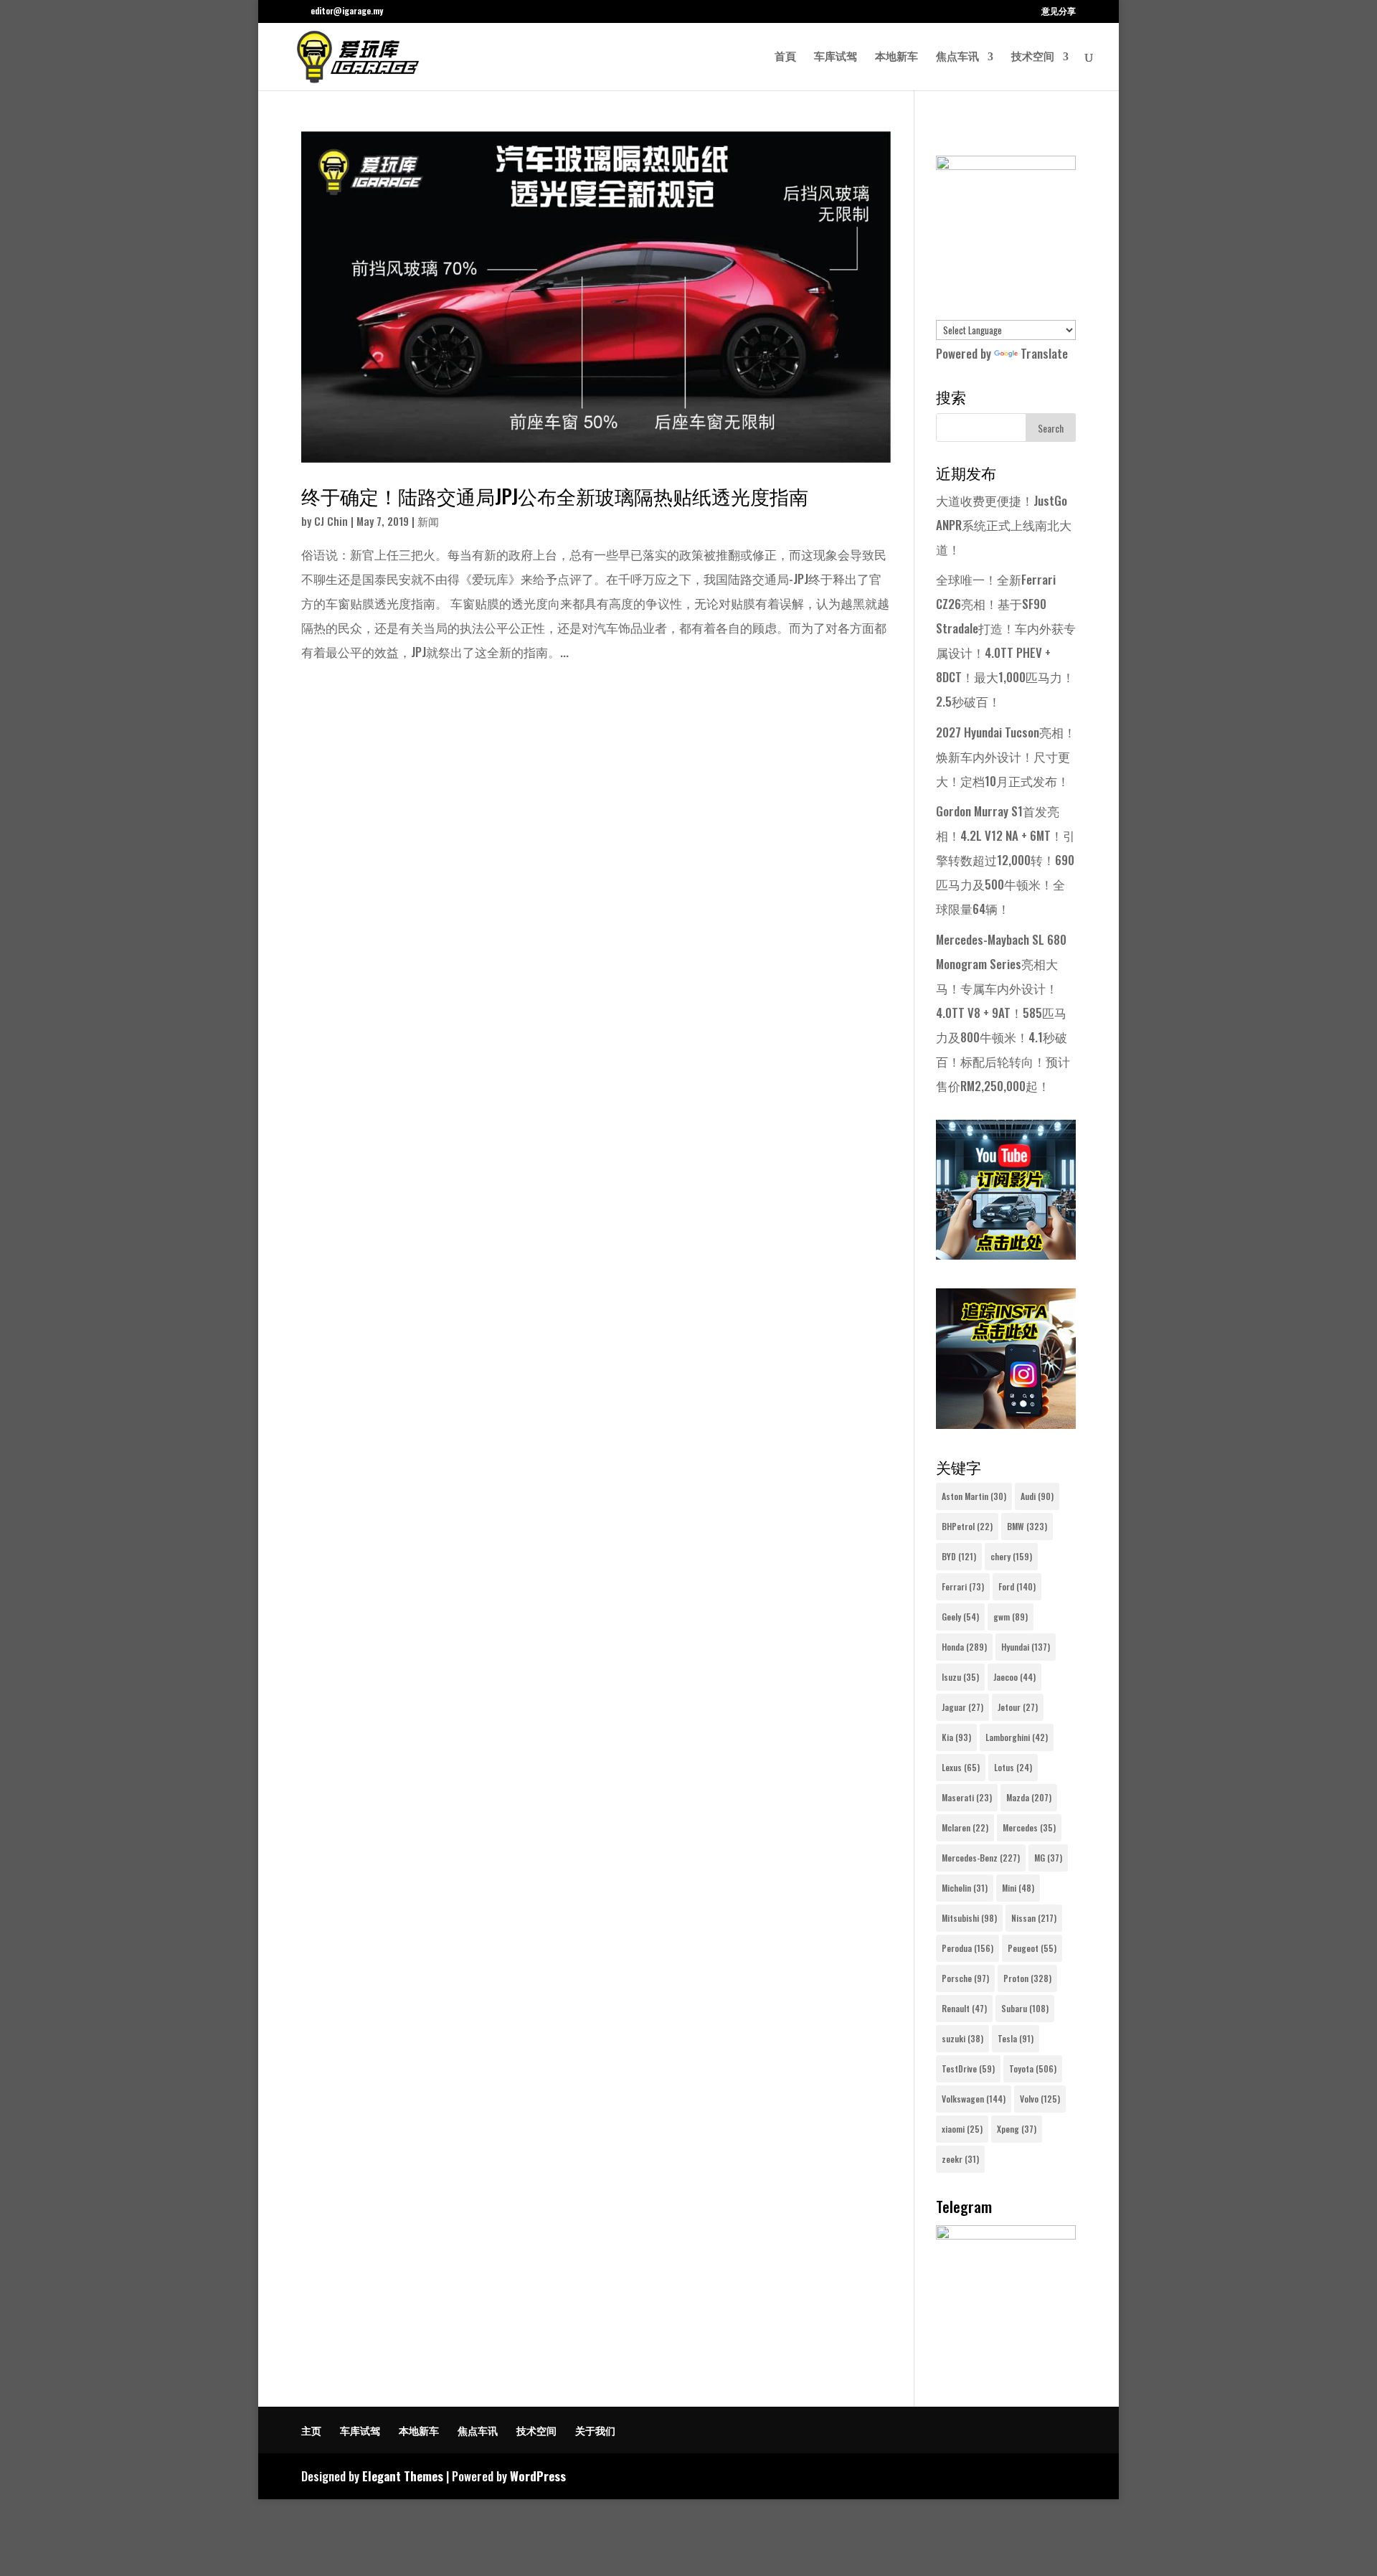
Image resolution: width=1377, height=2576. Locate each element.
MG (1048, 1858)
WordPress (538, 2476)
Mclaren (965, 1827)
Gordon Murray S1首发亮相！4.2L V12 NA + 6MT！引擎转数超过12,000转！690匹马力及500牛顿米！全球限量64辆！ (1005, 860)
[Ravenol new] (1006, 165)
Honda (964, 1647)
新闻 (428, 521)
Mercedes (1029, 1827)
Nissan (1034, 1918)
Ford (1017, 1586)
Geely (960, 1617)
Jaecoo (1014, 1677)
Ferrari (963, 1586)
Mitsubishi (969, 1918)
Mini (1018, 1888)
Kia (956, 1737)
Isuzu (960, 1677)
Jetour (1018, 1707)
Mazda (1029, 1797)
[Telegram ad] (1006, 2234)
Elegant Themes (403, 2476)
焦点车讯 (957, 57)
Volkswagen (974, 2099)
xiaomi (962, 2129)
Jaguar (962, 1707)
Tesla (1016, 2038)
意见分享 (1059, 11)
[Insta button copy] (1006, 1424)
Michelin (965, 1888)
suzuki (962, 2038)
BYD (959, 1556)
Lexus (961, 1767)
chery (1011, 1556)
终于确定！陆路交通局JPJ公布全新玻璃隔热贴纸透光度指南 (555, 496)
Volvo (1040, 2099)
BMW (1027, 1526)
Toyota (1033, 2068)
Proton (1027, 1978)
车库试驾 (836, 57)
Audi (1037, 1496)
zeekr (960, 2159)
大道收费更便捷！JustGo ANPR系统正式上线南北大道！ (1004, 525)
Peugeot (1032, 1948)
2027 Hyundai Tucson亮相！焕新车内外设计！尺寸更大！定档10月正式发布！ (1006, 756)
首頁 (785, 57)
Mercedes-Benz (981, 1858)
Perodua (967, 1948)
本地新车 (896, 57)
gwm (1011, 1617)
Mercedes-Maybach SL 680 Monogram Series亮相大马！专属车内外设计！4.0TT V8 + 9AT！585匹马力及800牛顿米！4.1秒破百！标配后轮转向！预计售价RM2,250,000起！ (1003, 1013)
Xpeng (1017, 2129)
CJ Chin (331, 521)
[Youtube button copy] (1006, 1254)
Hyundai (1026, 1647)
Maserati (967, 1797)
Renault (964, 2008)
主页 (311, 2430)
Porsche (965, 1978)
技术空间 (1033, 57)
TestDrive (968, 2068)
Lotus (1013, 1767)
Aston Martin (974, 1496)
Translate (1044, 353)
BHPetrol (967, 1526)
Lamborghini (1017, 1737)
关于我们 (595, 2430)
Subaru (1025, 2008)
